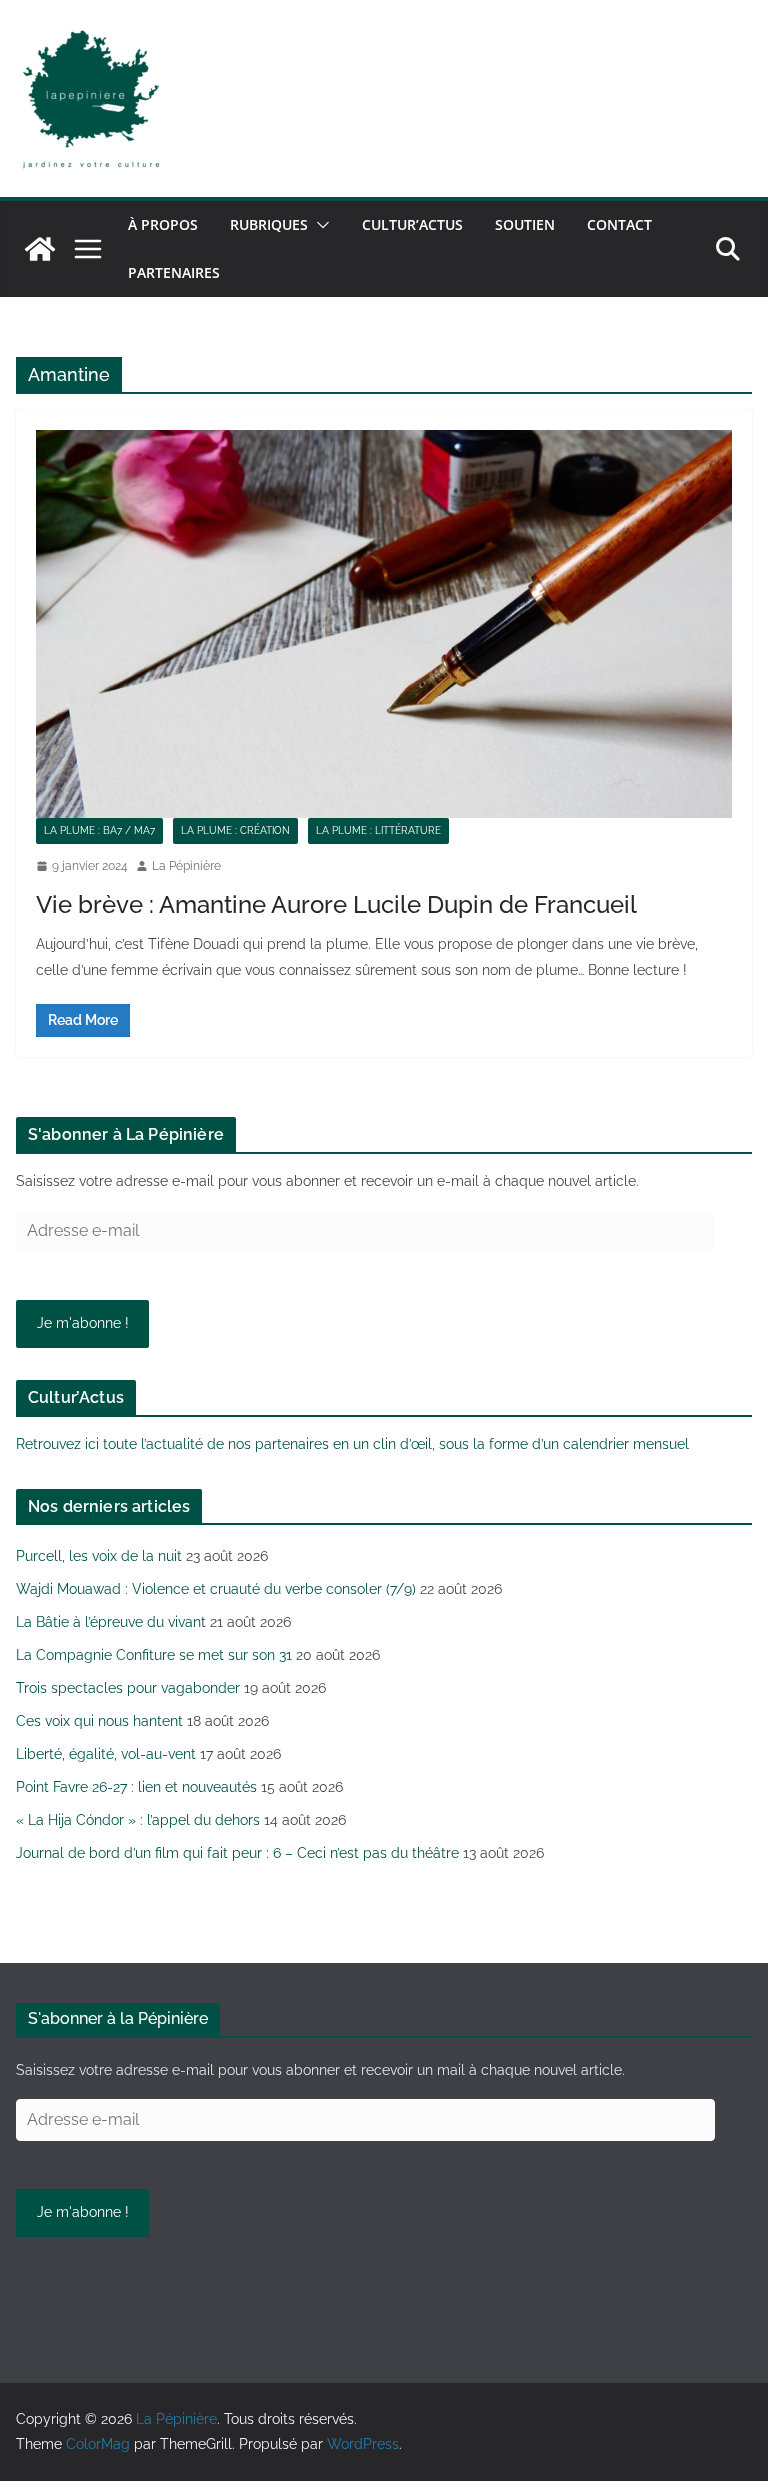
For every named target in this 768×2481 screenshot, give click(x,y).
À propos (163, 224)
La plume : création (235, 830)
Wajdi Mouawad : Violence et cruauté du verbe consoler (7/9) (216, 1589)
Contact (619, 224)
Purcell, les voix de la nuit (99, 1556)
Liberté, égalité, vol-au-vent (106, 1754)
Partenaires (174, 272)
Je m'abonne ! (83, 1323)
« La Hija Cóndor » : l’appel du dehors (138, 1820)
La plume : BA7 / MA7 (99, 830)
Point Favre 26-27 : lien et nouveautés (136, 1787)
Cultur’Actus (412, 224)
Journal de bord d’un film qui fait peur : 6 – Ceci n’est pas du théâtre (237, 1853)
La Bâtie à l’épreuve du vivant (111, 1622)
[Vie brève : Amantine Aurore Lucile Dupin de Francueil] (384, 623)
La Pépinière (186, 866)
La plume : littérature (378, 830)
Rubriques (269, 224)
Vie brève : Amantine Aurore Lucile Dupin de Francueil (336, 904)
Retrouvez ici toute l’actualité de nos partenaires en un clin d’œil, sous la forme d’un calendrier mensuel (352, 1444)
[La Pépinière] (40, 249)
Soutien (525, 224)
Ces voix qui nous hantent (99, 1721)
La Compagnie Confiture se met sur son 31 (154, 1655)
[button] (319, 225)
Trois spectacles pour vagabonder (128, 1688)
